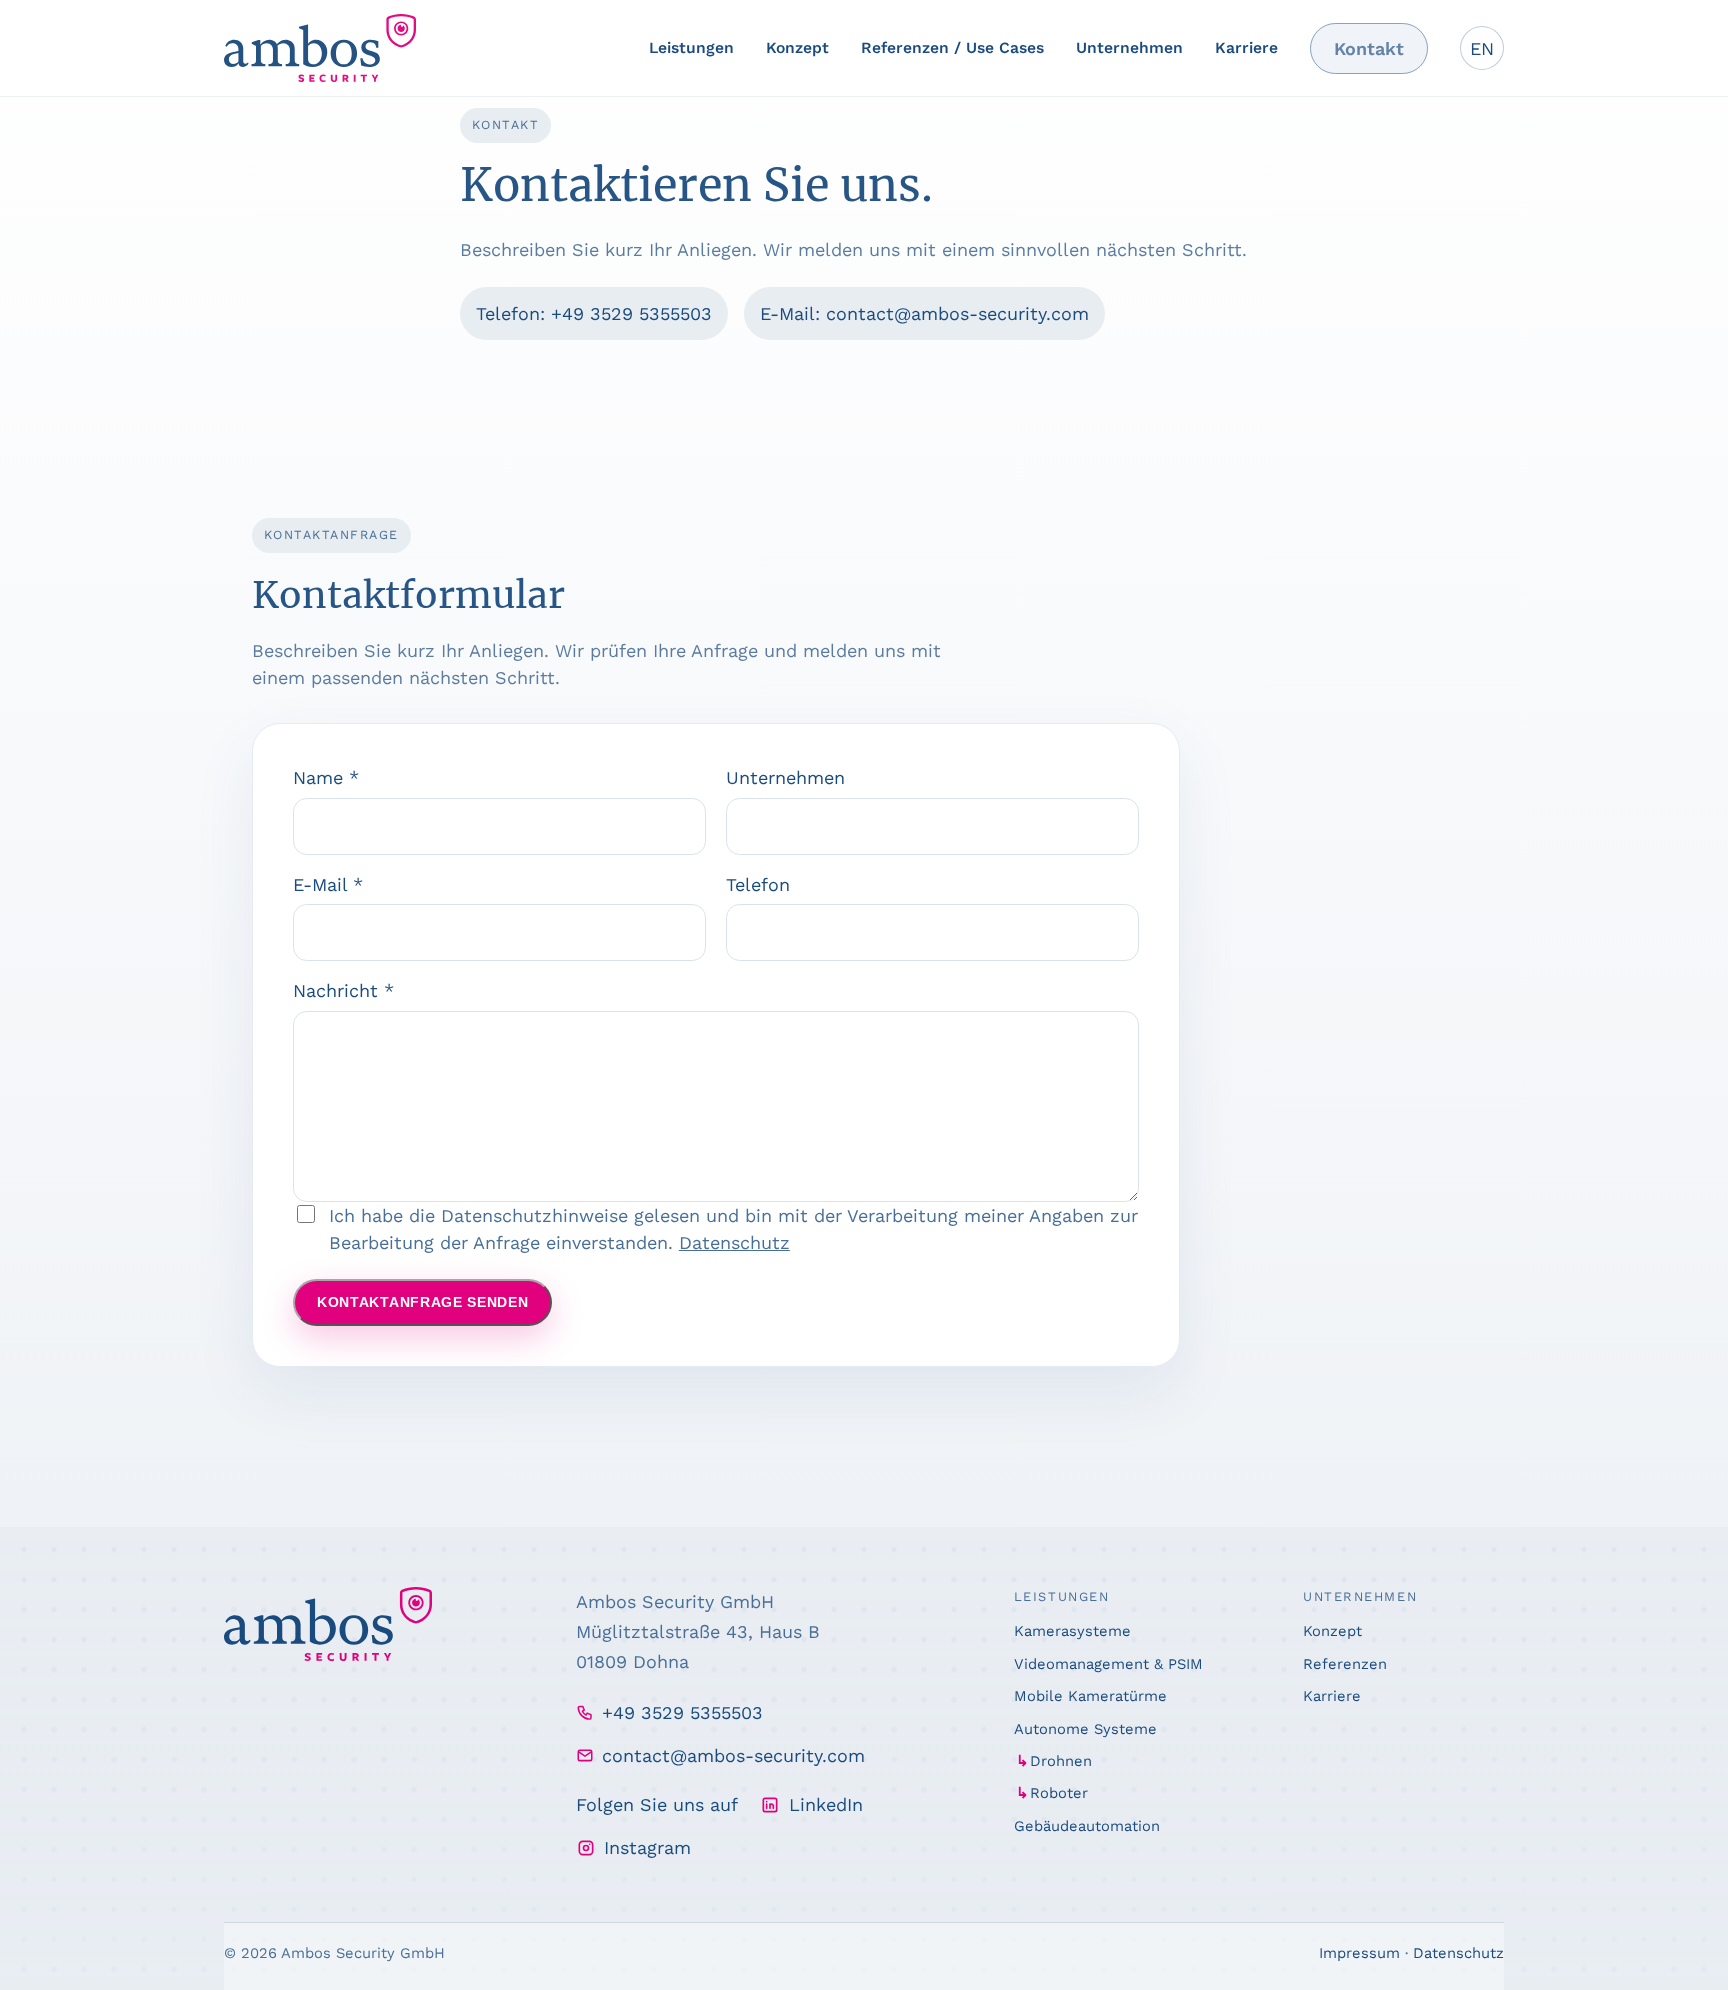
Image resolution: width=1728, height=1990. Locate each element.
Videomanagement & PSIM (1108, 1664)
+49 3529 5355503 (682, 1712)
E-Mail (328, 884)
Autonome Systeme (1085, 1729)
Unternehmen (1129, 47)
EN (1482, 48)
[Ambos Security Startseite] (320, 48)
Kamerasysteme (1072, 1631)
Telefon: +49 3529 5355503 (594, 313)
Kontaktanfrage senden (422, 1302)
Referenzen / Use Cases (952, 47)
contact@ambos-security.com (733, 1755)
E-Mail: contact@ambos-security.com (924, 313)
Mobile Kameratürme (1090, 1696)
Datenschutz (734, 1242)
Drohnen (1061, 1761)
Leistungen (691, 47)
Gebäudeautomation (1087, 1826)
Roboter (1059, 1793)
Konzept (797, 47)
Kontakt (1369, 48)
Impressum (1359, 1953)
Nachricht (343, 990)
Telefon (758, 884)
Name (326, 777)
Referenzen (1345, 1664)
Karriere (1246, 47)
